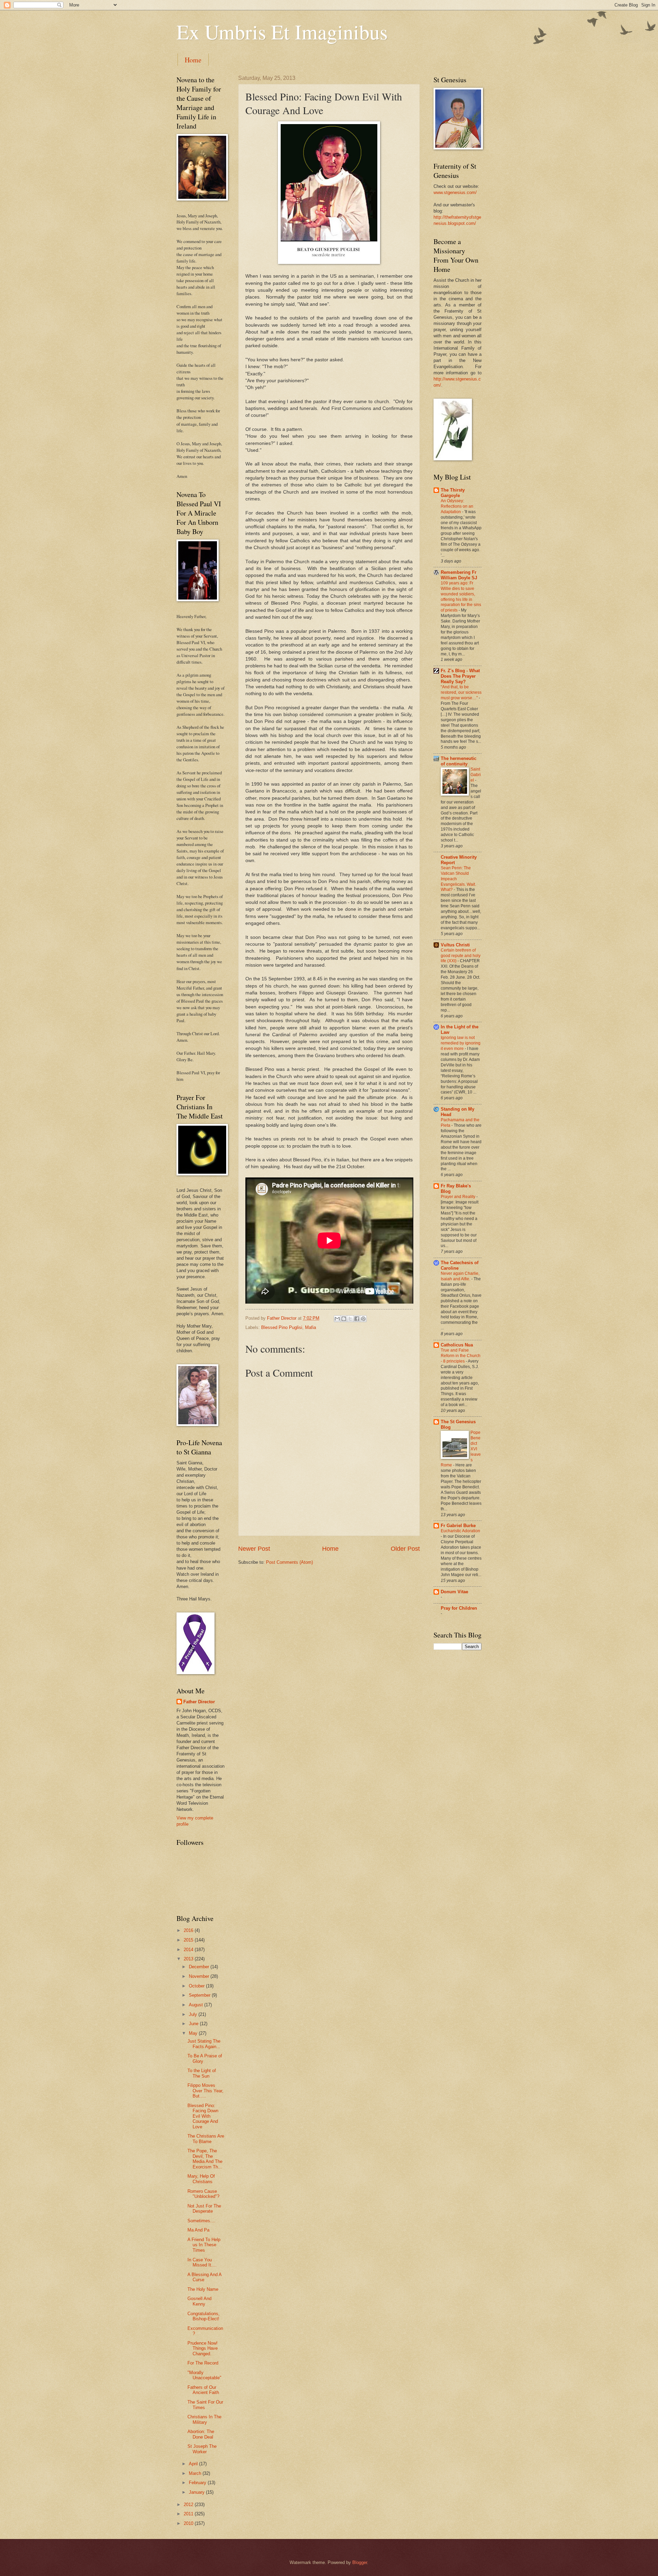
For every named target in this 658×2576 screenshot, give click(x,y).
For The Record (203, 2363)
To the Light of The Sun (202, 2073)
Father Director (199, 1702)
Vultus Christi (455, 945)
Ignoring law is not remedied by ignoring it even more (461, 1043)
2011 (189, 2514)
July (194, 2014)
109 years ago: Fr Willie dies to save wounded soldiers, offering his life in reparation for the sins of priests (461, 597)
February (198, 2483)
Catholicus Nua (457, 1345)
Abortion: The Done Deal (201, 2434)
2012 (189, 2505)
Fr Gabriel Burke (458, 1526)
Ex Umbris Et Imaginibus (282, 32)
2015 (189, 1940)
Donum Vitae (454, 1592)
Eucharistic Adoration (460, 1531)
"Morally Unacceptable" (204, 2375)
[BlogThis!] (344, 1319)
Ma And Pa (198, 2230)
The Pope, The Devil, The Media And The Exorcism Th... (205, 2159)
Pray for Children (459, 1608)
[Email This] (337, 1319)
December (200, 1967)
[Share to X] (350, 1319)
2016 (189, 1930)
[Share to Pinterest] (363, 1319)
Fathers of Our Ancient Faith (203, 2390)
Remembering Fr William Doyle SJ (459, 575)
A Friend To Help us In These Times (204, 2245)
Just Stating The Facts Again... (204, 2044)
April (194, 2464)
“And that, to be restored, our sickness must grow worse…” (461, 692)
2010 (189, 2523)
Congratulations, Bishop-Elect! (204, 2316)
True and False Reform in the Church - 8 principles (461, 1356)
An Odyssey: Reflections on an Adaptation (457, 506)
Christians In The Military (204, 2419)
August (197, 2005)
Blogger (360, 2562)
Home (193, 60)
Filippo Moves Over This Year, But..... (205, 2091)
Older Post (405, 1549)
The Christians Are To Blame (206, 2139)
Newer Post (254, 1549)
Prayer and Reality (459, 1197)
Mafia (310, 1327)
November (200, 1976)
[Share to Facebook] (357, 1319)
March (196, 2473)
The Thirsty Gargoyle (453, 493)
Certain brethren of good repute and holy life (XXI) (461, 956)
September (200, 1995)
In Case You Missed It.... (202, 2262)
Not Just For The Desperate (204, 2209)
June (194, 2024)
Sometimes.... (202, 2221)
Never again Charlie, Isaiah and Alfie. (460, 1276)
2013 (189, 1959)
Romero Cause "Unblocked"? (203, 2194)
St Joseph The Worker (202, 2449)
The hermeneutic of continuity (459, 761)
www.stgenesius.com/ (455, 192)
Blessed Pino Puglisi (282, 1327)
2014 (189, 1950)
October (197, 1986)
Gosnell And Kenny (199, 2301)
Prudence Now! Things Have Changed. (203, 2348)
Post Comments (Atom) (289, 1562)
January (197, 2492)
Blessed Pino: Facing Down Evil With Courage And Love (203, 2116)
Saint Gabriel (476, 775)
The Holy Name (203, 2289)
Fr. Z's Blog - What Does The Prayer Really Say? (460, 676)
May (194, 2033)
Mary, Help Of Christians (201, 2179)
